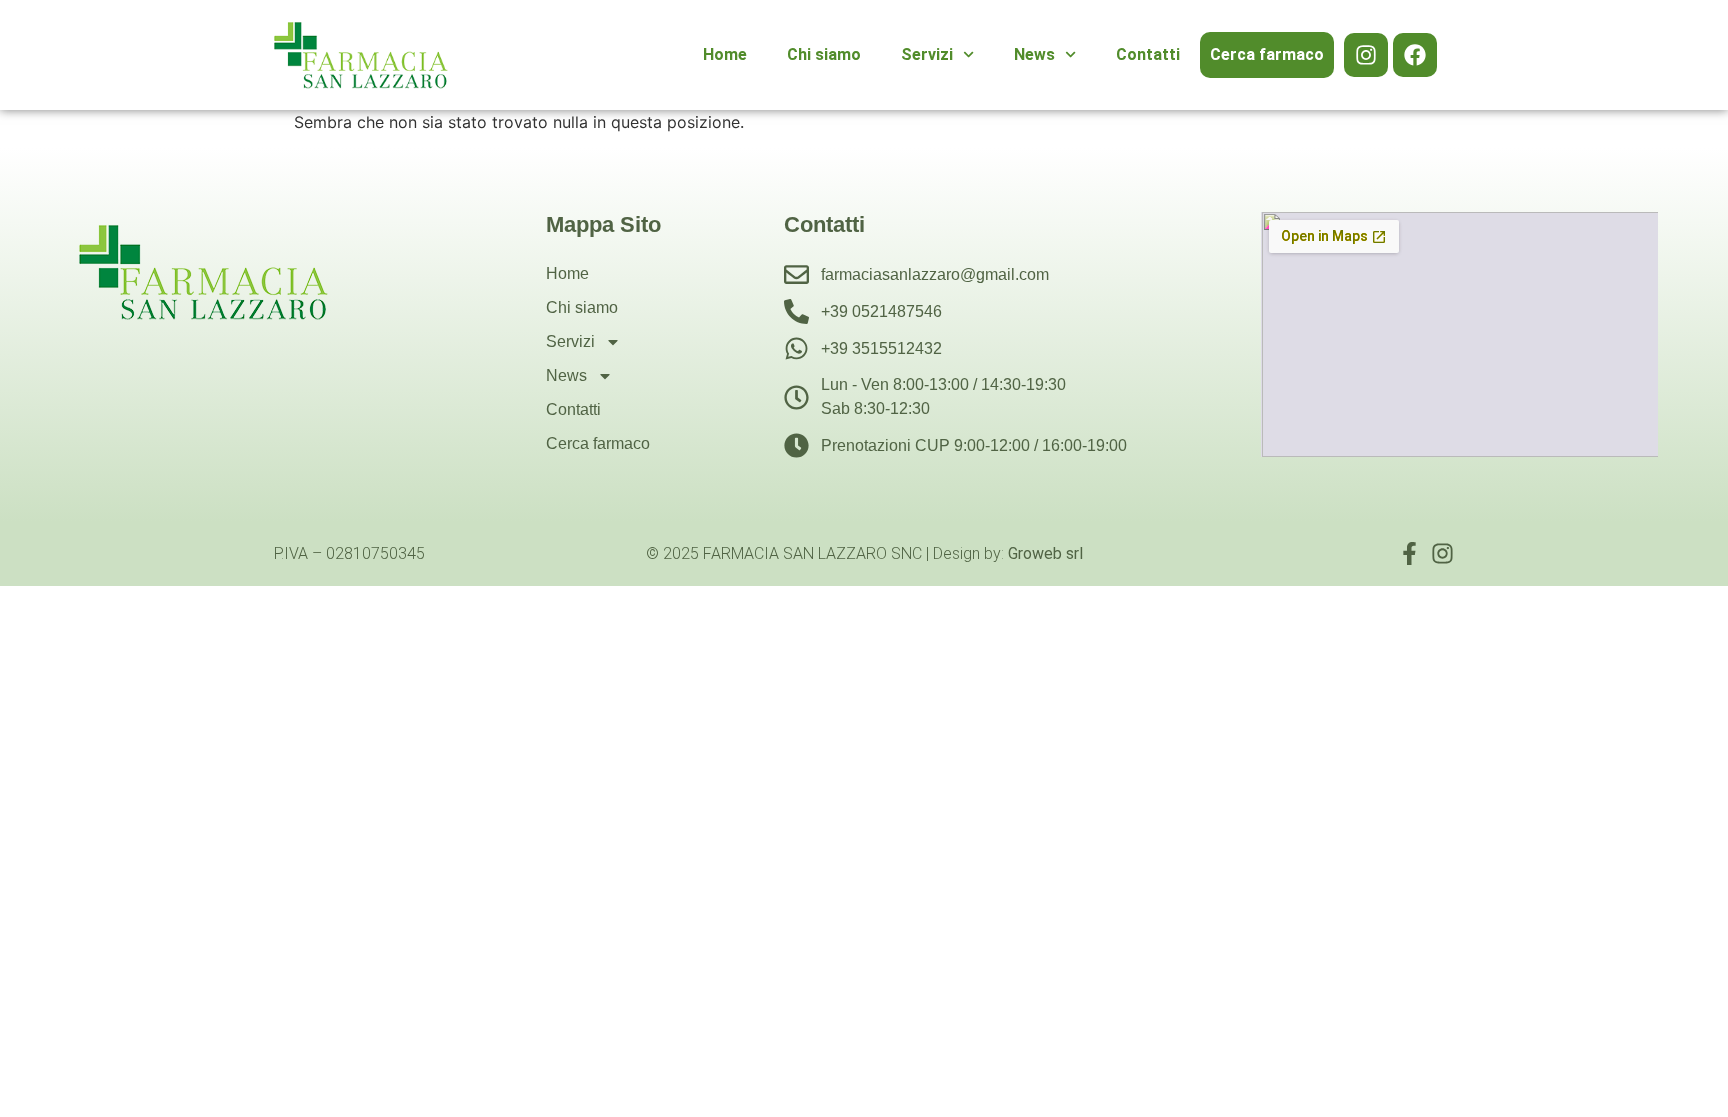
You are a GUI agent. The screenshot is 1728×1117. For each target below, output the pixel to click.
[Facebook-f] (1409, 553)
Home (725, 54)
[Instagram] (1366, 55)
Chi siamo (824, 54)
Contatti (1148, 54)
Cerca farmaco (1267, 54)
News (1034, 54)
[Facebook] (1415, 55)
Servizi (927, 54)
